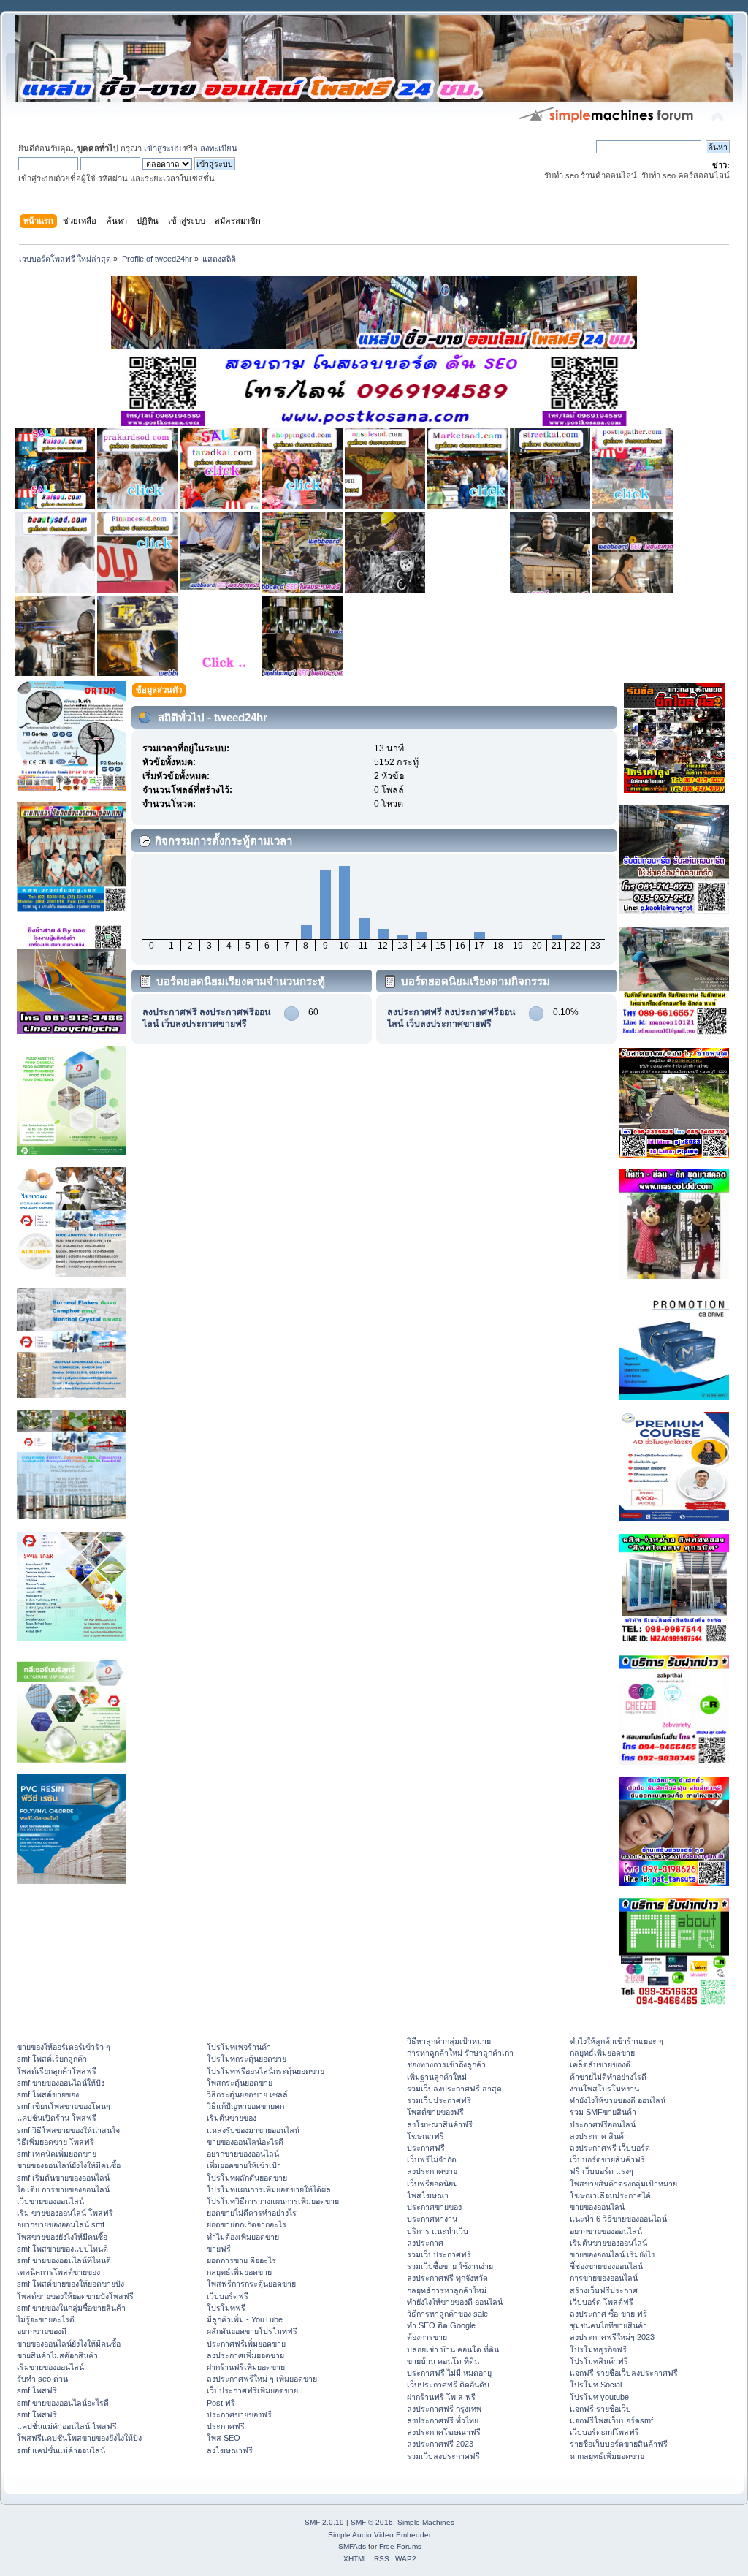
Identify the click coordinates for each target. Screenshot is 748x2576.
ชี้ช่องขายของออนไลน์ (606, 2266)
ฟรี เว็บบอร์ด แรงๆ (602, 2171)
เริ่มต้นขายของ (232, 2118)
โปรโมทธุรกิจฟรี (598, 2349)
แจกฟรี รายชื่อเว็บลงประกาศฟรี (624, 2373)
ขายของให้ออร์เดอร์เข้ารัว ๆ (64, 2047)
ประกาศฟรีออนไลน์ (603, 2124)
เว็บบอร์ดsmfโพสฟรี (604, 2432)
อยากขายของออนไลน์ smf (61, 2224)
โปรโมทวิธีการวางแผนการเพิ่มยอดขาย (273, 2201)
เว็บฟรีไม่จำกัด (432, 2159)
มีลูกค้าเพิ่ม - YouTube (245, 2319)
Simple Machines (426, 2522)
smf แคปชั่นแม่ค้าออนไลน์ (61, 2450)
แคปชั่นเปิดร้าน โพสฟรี (57, 2118)
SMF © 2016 (372, 2522)
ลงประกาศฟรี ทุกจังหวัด (447, 2278)
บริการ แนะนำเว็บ (438, 2231)
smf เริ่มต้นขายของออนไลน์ (63, 2178)
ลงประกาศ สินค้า (599, 2136)
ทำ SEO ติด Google (441, 2325)
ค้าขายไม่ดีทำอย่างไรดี (608, 2077)
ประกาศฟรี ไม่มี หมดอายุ (449, 2373)
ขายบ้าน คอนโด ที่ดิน (443, 2361)
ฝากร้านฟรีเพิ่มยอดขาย (246, 2367)
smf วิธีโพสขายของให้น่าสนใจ (68, 2130)
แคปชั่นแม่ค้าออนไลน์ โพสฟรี (67, 2426)
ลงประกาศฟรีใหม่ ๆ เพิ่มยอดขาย (262, 2379)
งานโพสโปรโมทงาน (604, 2089)
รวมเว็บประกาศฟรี (439, 2100)
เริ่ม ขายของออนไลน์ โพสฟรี (65, 2213)
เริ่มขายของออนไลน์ (50, 2367)
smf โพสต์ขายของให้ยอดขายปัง (70, 2284)
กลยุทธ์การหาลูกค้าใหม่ (447, 2290)
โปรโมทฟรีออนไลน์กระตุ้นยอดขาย (266, 2071)
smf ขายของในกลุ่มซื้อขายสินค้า (71, 2308)
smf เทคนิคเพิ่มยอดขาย (57, 2154)
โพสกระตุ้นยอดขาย (240, 2083)
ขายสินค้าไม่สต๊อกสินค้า (57, 2355)
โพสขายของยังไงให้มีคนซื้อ (62, 2237)
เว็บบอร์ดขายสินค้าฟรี (607, 2159)
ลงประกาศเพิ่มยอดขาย (245, 2355)
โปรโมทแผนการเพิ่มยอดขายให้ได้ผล (269, 2189)
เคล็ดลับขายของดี (600, 2064)
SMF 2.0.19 (324, 2522)
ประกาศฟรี (226, 2426)
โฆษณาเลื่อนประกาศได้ (610, 2195)
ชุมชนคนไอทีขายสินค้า (608, 2325)
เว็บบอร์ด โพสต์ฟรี (602, 2302)
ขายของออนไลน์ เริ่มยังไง (612, 2254)
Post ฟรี (221, 2403)
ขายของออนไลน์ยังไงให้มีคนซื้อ (69, 2165)
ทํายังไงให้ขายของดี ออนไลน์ (455, 2302)
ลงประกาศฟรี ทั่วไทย (443, 2420)
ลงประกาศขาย (432, 2171)
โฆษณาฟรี (425, 2136)
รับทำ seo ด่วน (42, 2379)
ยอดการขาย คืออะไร (241, 2260)
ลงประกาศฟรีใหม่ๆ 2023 (612, 2337)
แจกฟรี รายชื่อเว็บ (600, 2409)
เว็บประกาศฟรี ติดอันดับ (448, 2385)
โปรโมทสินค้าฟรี (599, 2361)
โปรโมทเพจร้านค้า (239, 2047)
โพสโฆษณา (428, 2195)
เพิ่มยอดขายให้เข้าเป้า (244, 2165)
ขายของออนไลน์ (597, 2207)
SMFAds (352, 2546)
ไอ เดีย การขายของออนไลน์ (63, 2189)
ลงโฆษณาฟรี (230, 2450)
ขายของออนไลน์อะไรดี (245, 2142)
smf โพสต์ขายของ (48, 2094)
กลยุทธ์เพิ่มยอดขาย (239, 2272)
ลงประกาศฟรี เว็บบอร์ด (610, 2148)
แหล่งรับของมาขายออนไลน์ (253, 2130)
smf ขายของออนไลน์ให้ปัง (61, 2083)
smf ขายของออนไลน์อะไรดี (63, 2403)
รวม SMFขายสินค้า (603, 2112)
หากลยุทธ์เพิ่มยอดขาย (607, 2456)
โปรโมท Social (596, 2385)
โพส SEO (224, 2438)
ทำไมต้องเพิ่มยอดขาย (243, 2237)
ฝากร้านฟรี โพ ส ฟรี (441, 2397)
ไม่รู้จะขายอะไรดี (46, 2319)
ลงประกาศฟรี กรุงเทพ (444, 2409)
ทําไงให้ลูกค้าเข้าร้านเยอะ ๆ (617, 2041)
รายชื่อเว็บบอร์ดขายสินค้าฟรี (619, 2444)
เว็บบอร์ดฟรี (228, 2296)
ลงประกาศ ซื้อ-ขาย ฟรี (608, 2314)
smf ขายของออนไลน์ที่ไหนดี (64, 2260)
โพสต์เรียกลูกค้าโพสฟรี (57, 2071)
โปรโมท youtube (599, 2397)
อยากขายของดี (42, 2331)
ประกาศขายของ (434, 2207)
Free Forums (400, 2546)
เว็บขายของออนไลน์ (50, 2201)
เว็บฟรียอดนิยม (432, 2184)
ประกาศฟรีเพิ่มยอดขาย (246, 2344)
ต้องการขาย (427, 2337)
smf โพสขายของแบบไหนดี (62, 2249)
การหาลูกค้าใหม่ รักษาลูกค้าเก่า (460, 2053)
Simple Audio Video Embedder (379, 2535)
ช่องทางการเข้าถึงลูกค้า (446, 2064)
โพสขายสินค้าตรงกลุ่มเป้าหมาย (623, 2184)
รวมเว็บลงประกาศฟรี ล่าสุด (454, 2089)
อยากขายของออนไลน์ (243, 2154)
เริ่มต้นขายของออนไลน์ (608, 2243)
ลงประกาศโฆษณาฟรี (444, 2432)
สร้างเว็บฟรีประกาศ (604, 2290)
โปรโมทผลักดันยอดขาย (247, 2178)
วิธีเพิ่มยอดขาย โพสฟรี (56, 2142)
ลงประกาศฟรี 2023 (440, 2444)
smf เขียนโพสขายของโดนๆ (64, 2106)
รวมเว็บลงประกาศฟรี (443, 2456)
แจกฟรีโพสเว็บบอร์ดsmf (611, 2420)
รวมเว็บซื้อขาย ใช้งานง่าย (450, 2266)
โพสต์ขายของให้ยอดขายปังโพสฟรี (75, 2296)
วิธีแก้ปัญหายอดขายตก (245, 2106)
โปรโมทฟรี (226, 2308)
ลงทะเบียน (219, 148)
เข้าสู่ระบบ (163, 148)
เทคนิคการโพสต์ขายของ (58, 2272)
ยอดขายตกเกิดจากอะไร (247, 2224)
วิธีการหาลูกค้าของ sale (447, 2314)
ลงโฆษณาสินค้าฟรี (440, 2124)
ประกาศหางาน (432, 2219)
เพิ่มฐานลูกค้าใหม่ (437, 2077)
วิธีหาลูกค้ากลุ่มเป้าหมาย (449, 2041)
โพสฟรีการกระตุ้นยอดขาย (251, 2284)
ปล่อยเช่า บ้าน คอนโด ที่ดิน (453, 2349)
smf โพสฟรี (37, 2390)
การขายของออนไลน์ (604, 2278)
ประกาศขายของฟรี (239, 2414)
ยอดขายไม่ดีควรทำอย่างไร (252, 2213)
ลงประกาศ (425, 2243)
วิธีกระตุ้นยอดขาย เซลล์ (247, 2094)
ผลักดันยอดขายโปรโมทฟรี (252, 2331)
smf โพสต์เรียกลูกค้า (52, 2059)
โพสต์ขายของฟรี (435, 2112)
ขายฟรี (219, 2249)
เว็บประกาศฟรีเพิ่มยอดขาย (252, 2390)
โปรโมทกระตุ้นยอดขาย (247, 2059)
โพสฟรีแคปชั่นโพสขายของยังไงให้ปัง (79, 2438)
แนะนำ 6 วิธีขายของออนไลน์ (618, 2219)
